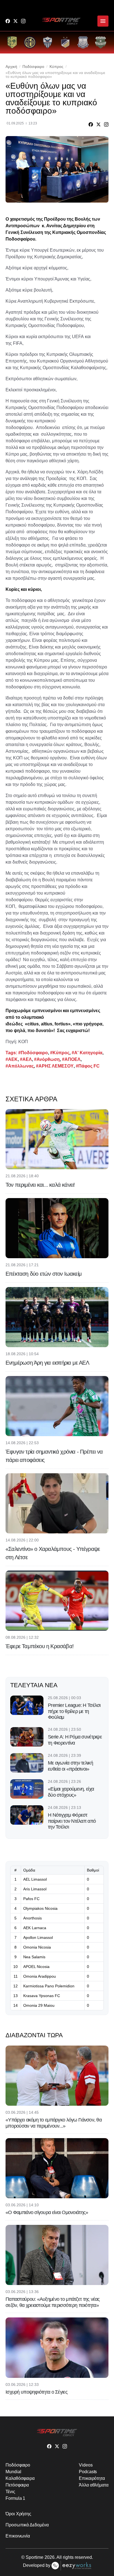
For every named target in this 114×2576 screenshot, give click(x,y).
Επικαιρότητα (92, 2478)
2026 (50, 2557)
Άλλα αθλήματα (94, 2485)
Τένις (10, 2492)
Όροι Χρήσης (18, 2514)
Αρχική (11, 67)
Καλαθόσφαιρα (20, 2478)
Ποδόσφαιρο (33, 67)
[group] (12, 42)
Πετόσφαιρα (17, 2485)
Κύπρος (56, 67)
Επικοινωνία (18, 2536)
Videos (86, 2465)
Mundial (13, 2472)
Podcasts (88, 2472)
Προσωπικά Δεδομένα (27, 2525)
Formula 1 (15, 2498)
